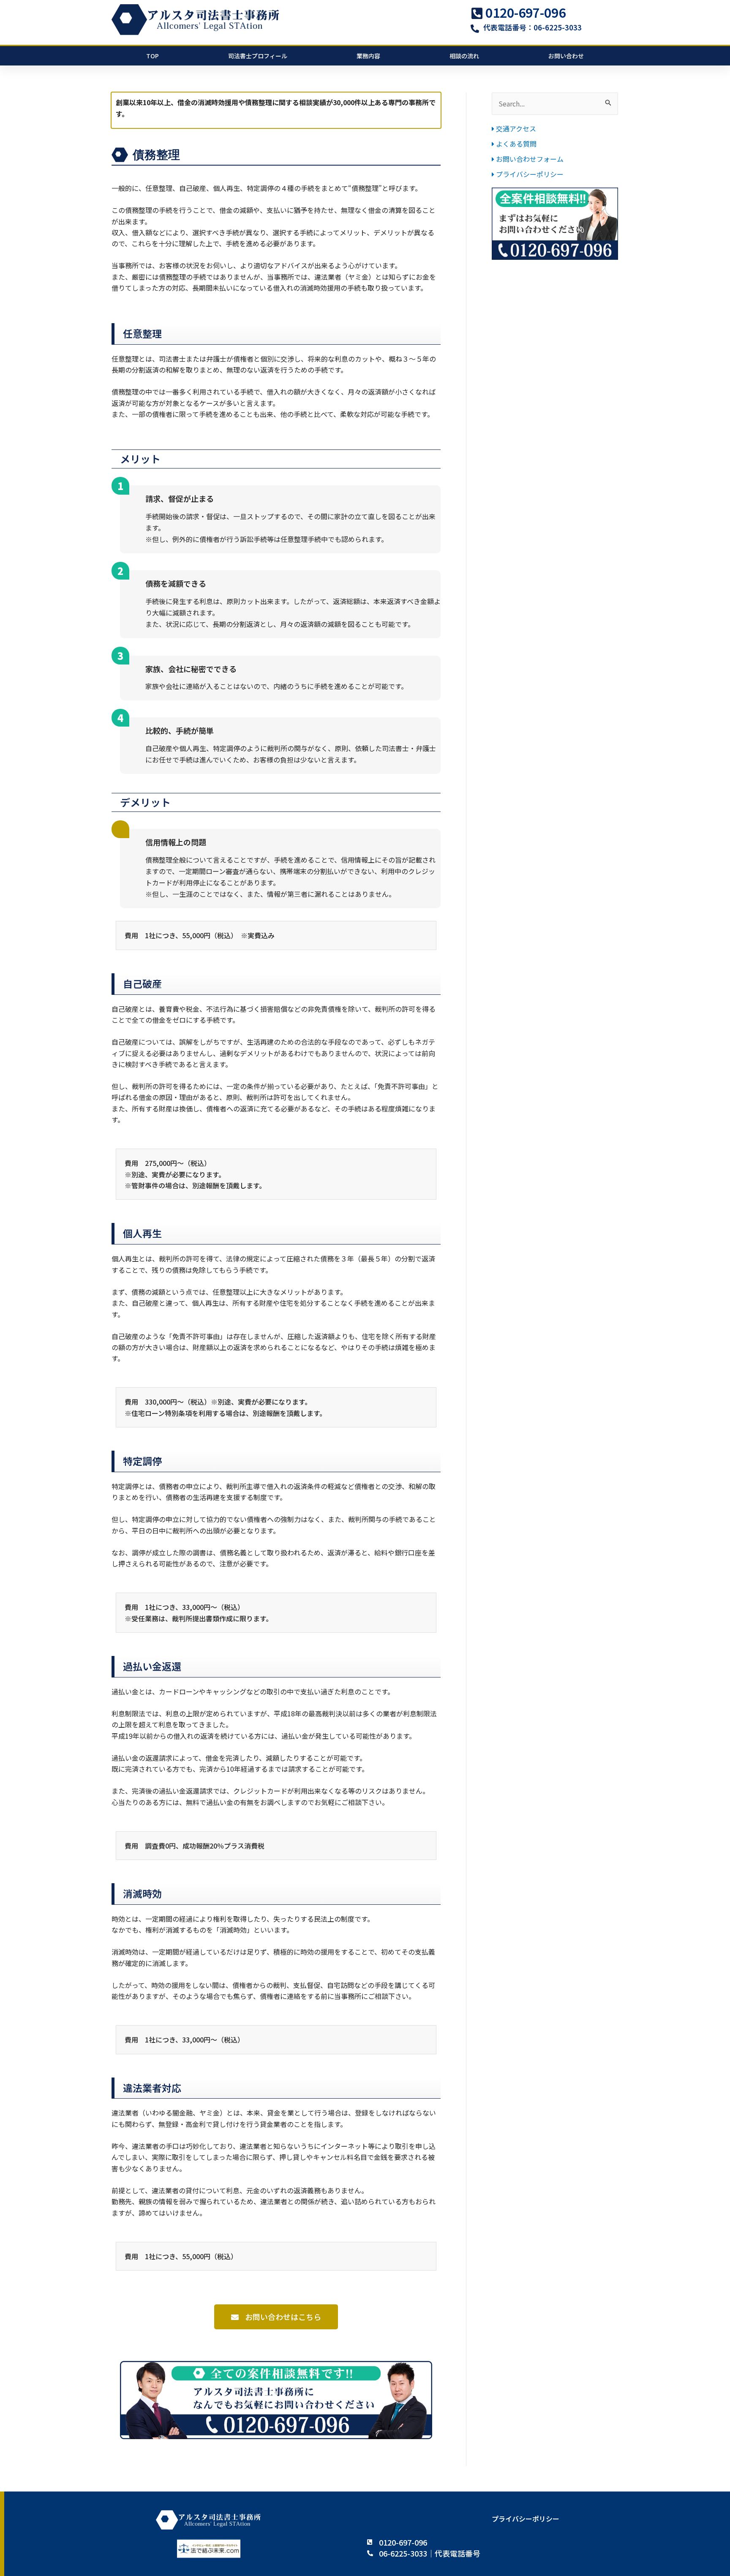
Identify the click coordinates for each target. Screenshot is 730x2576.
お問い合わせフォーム (529, 159)
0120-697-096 (526, 12)
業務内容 (368, 56)
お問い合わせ (566, 56)
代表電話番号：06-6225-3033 (533, 27)
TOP (153, 56)
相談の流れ (464, 56)
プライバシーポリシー (529, 174)
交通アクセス (515, 128)
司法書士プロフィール (258, 56)
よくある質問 (515, 144)
